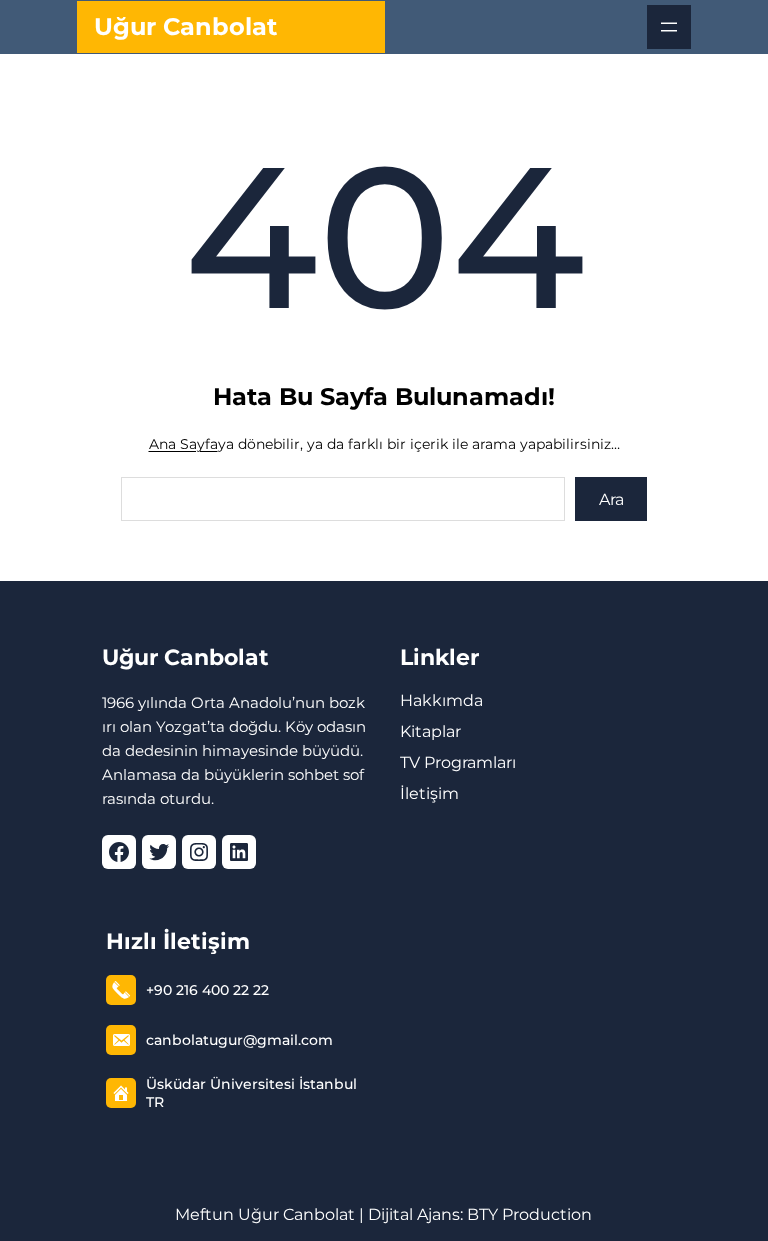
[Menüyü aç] (669, 27)
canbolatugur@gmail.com (239, 1040)
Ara (611, 499)
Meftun (204, 1214)
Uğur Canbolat (185, 26)
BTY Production (529, 1214)
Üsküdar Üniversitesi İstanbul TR (251, 1093)
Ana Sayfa (183, 444)
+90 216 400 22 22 (207, 990)
